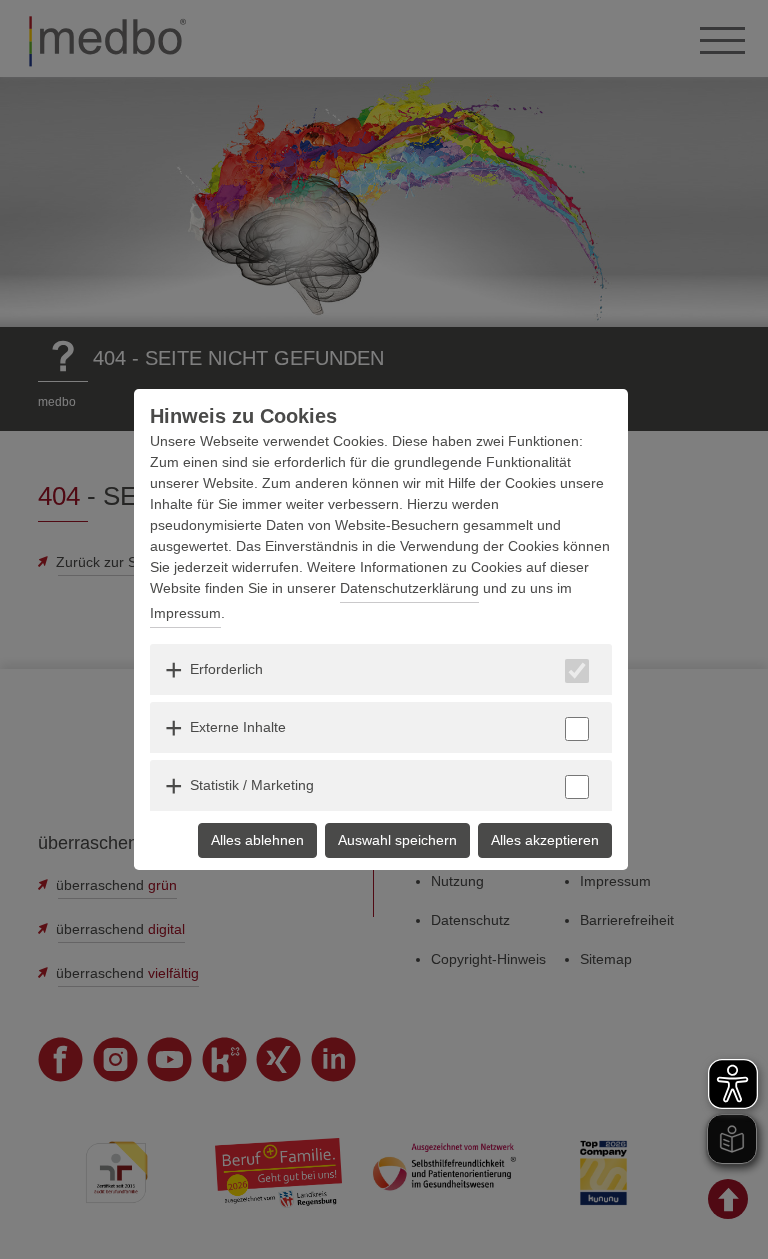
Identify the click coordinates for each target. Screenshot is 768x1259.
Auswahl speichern (397, 840)
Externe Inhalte (238, 727)
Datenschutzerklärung (409, 588)
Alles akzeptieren (545, 840)
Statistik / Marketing (252, 785)
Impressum (185, 613)
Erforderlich (226, 669)
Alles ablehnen (257, 840)
